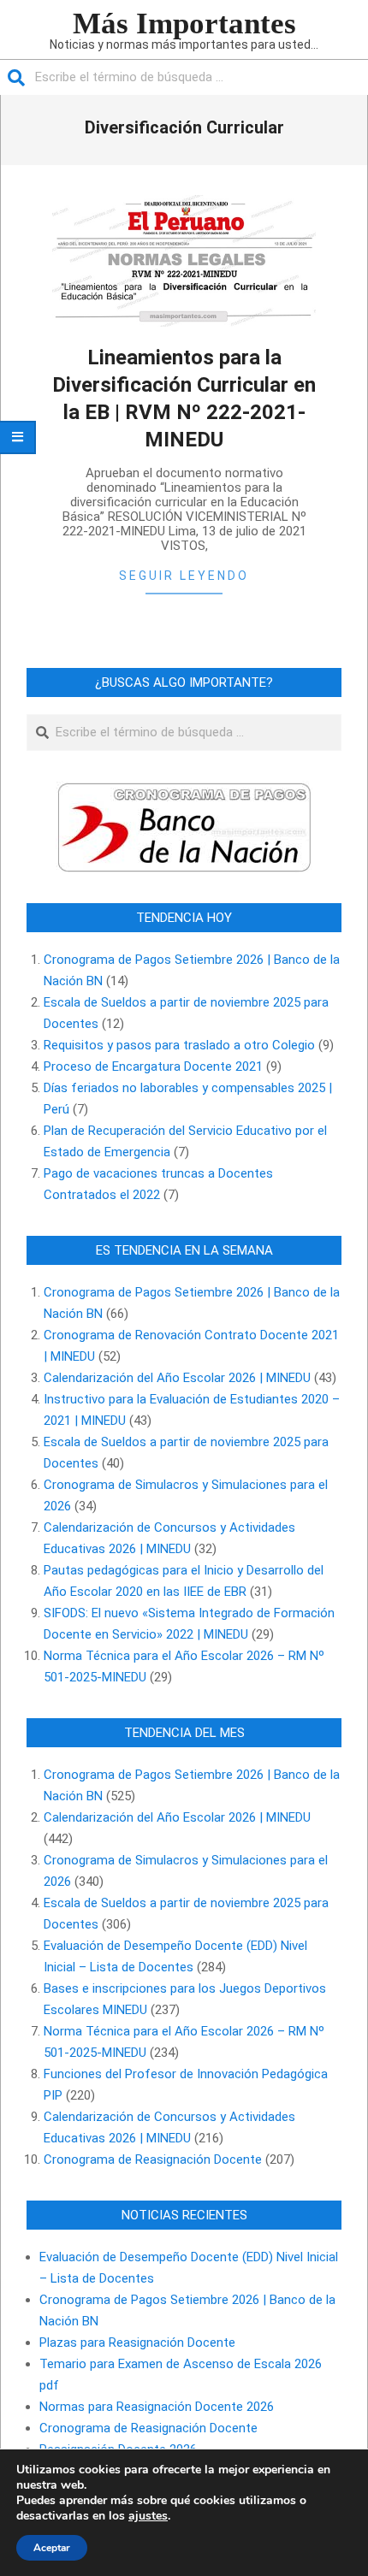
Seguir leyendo (184, 576)
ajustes (148, 2516)
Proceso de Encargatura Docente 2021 (153, 1066)
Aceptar (52, 2548)
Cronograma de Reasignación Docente (153, 2159)
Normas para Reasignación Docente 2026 (157, 2407)
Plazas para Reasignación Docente (137, 2343)
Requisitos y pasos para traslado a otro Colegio (179, 1045)
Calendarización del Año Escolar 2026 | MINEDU (177, 1378)
